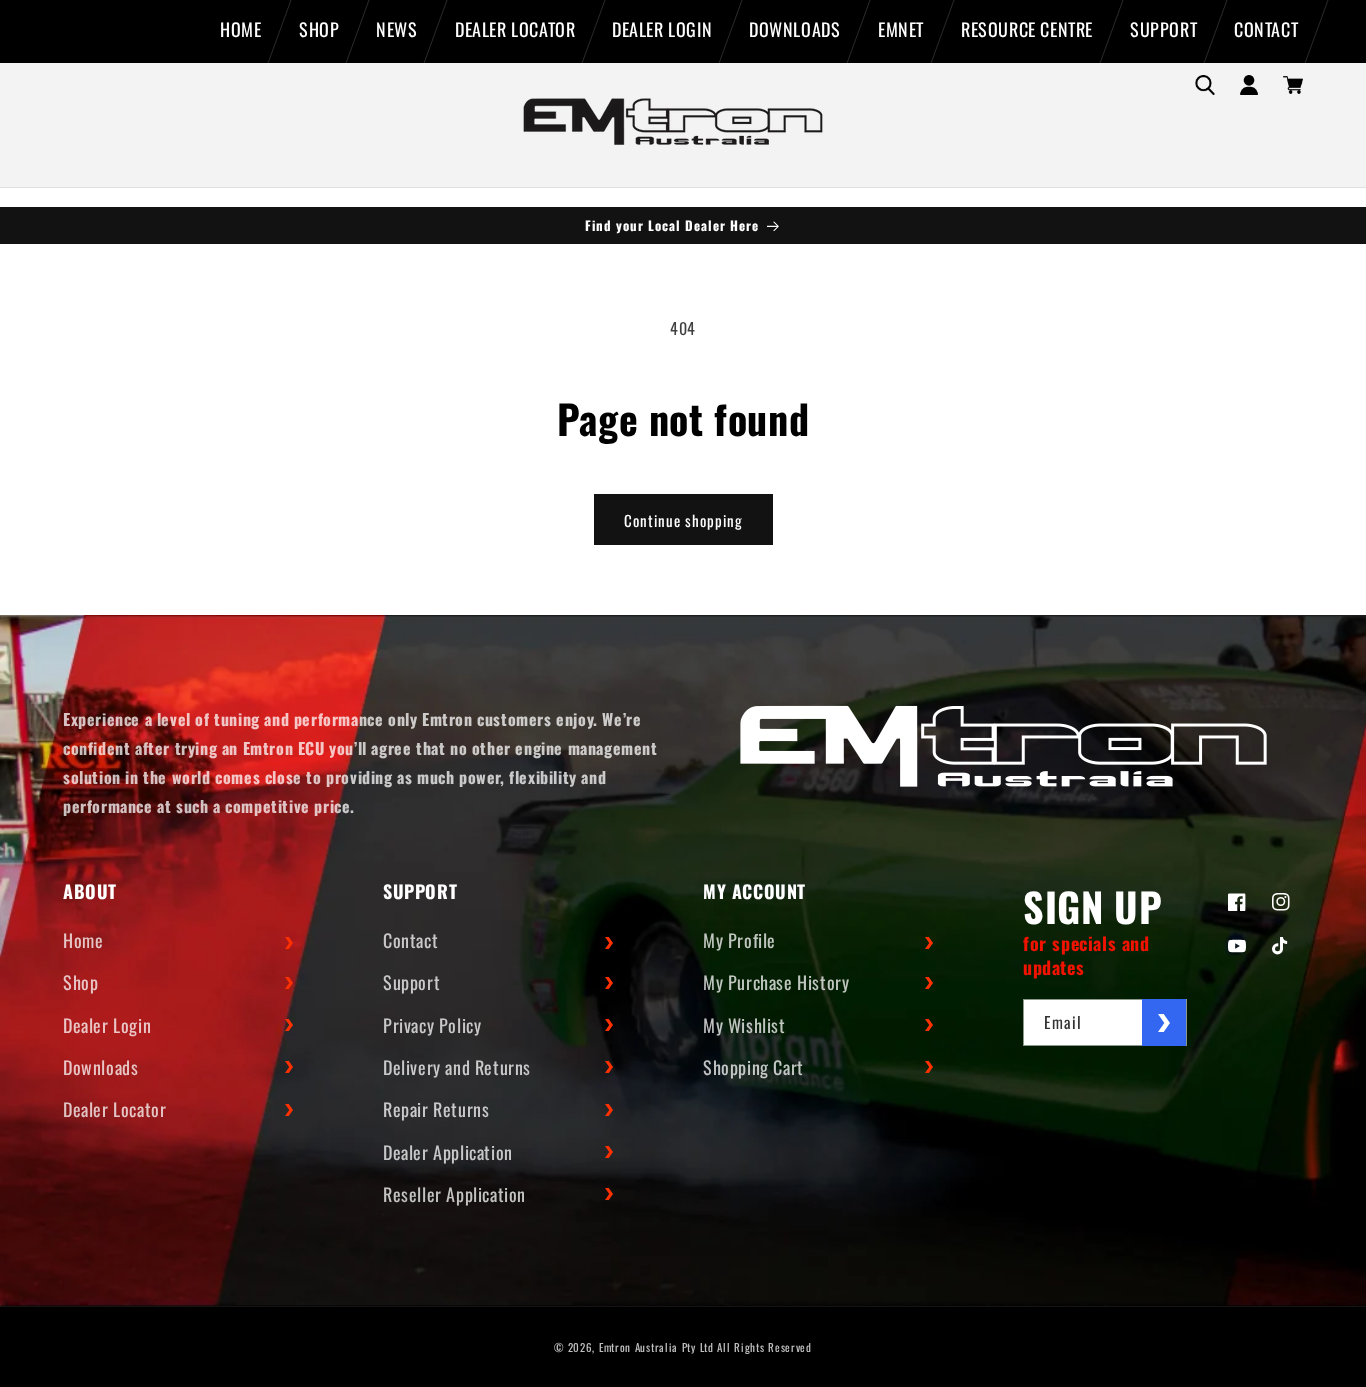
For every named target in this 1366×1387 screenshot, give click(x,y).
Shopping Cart (753, 1067)
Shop (80, 982)
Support (411, 982)
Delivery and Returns (457, 1067)
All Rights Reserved (764, 1347)
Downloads (100, 1067)
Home (83, 940)
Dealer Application (448, 1152)
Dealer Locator (114, 1109)
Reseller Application (454, 1194)
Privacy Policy (432, 1025)
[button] (1205, 85)
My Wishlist (744, 1025)
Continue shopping (683, 520)
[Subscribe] (1164, 1022)
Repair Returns (436, 1109)
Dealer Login (107, 1025)
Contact (410, 940)
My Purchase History (776, 982)
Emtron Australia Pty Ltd (656, 1347)
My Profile (739, 940)
